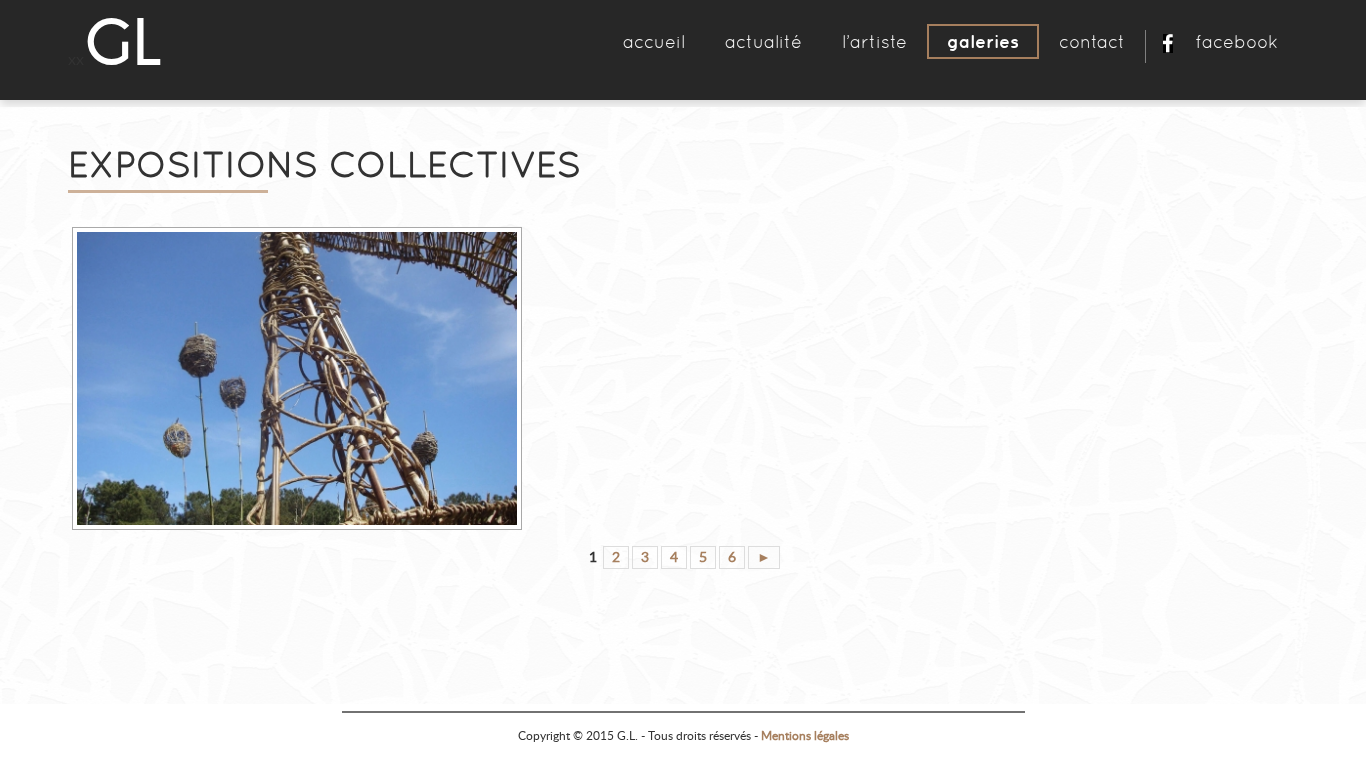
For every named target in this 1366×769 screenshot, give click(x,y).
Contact (1092, 41)
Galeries (983, 41)
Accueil (654, 41)
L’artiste (874, 41)
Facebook (1236, 41)
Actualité (763, 41)
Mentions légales (805, 736)
